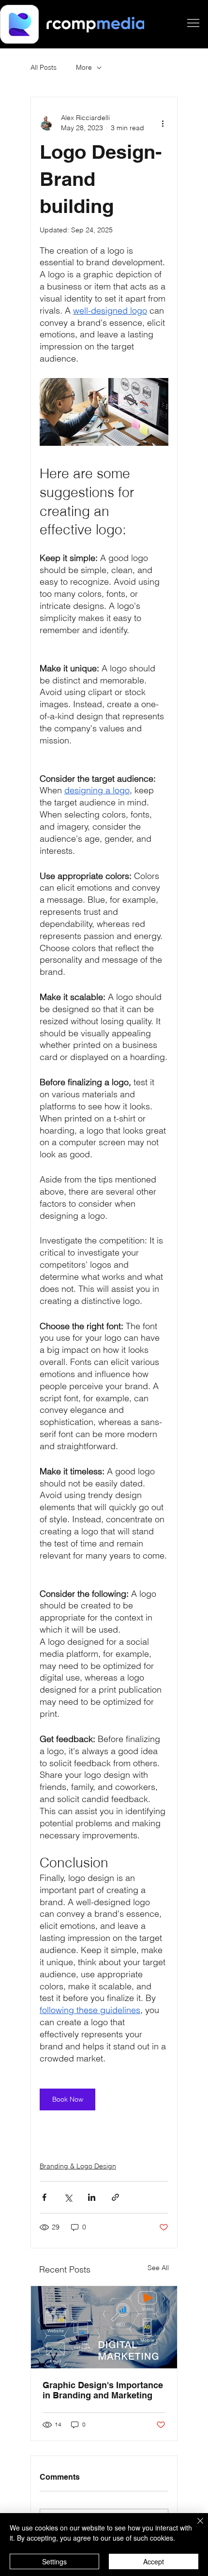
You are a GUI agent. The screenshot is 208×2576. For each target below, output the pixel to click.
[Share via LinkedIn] (92, 2197)
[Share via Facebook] (44, 2197)
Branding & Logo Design (78, 2166)
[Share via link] (115, 2197)
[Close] (194, 2527)
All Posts (44, 67)
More (84, 67)
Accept (154, 2561)
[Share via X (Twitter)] (68, 2197)
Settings (54, 2561)
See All (158, 2268)
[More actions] (163, 123)
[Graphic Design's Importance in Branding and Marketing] (104, 2327)
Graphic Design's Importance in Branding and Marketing (103, 2390)
